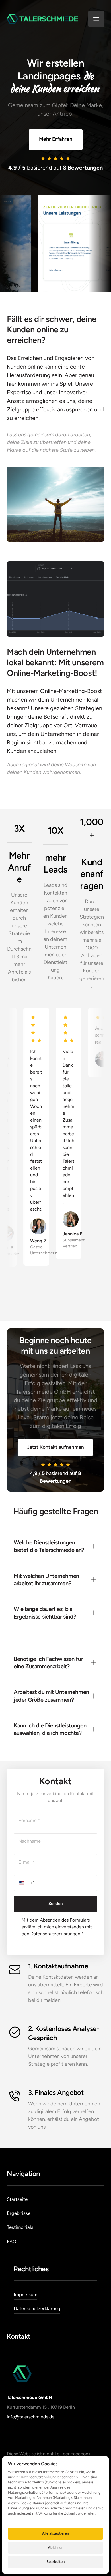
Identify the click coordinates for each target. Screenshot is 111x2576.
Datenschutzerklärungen (55, 1934)
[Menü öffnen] (96, 19)
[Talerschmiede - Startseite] (42, 19)
